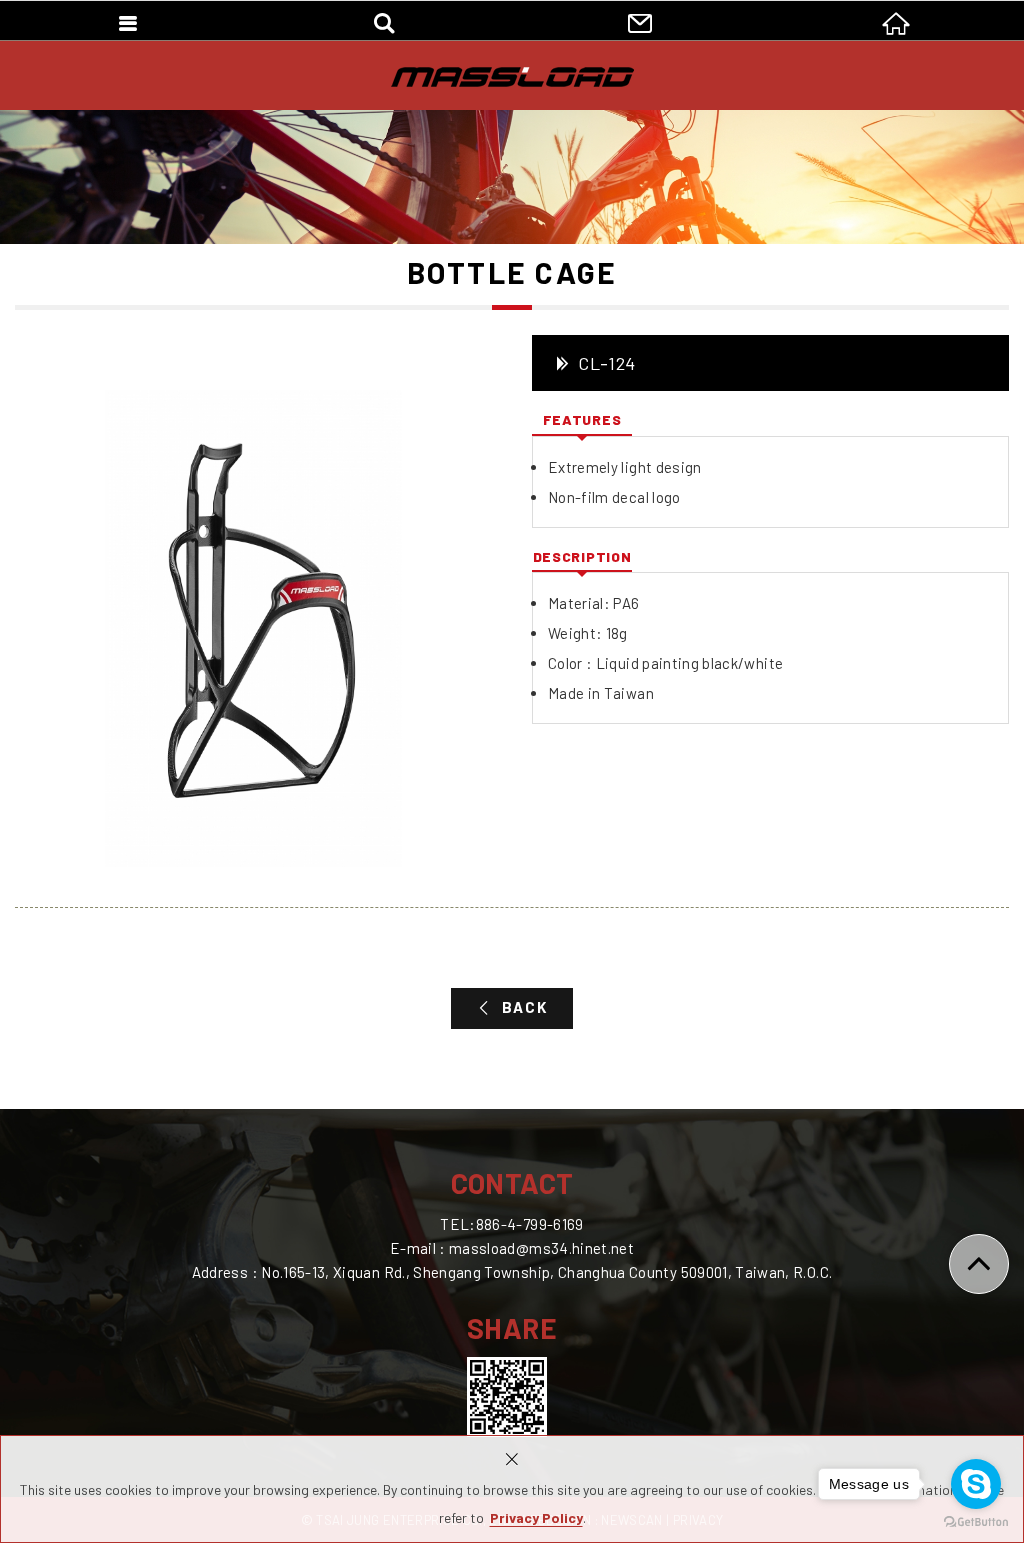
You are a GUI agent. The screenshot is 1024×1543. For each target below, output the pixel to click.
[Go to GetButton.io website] (976, 1522)
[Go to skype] (976, 1484)
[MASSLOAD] (512, 77)
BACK (525, 1007)
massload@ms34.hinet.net (541, 1248)
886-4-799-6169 (530, 1224)
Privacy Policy (536, 1517)
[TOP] (979, 1264)
